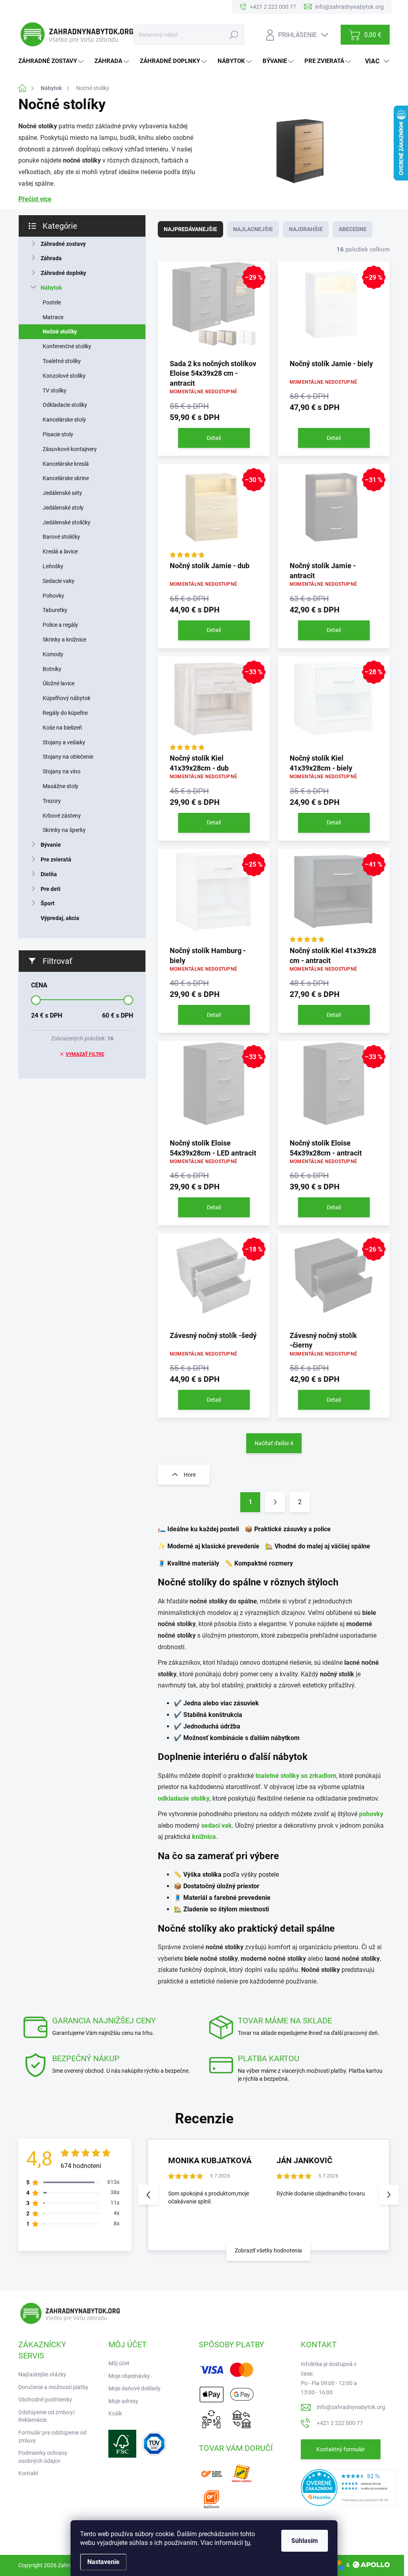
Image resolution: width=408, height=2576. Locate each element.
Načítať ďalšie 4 (274, 1443)
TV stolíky (55, 390)
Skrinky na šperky (64, 830)
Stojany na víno (62, 771)
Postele (52, 302)
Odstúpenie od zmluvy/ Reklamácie (47, 2416)
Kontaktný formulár (341, 2449)
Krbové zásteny (62, 816)
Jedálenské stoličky (67, 522)
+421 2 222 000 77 (340, 2423)
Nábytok (51, 288)
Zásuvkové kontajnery (70, 449)
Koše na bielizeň (62, 728)
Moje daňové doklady (134, 2388)
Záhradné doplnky (63, 273)
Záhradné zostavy (63, 244)
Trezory (52, 801)
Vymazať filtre (85, 1054)
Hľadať (234, 35)
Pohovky (53, 596)
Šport (48, 903)
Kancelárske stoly (64, 420)
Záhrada (51, 258)
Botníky (52, 669)
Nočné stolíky (60, 332)
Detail (214, 438)
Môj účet (119, 2363)
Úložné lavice (59, 683)
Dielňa (49, 874)
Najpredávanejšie (190, 229)
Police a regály (60, 625)
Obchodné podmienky (45, 2399)
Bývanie (51, 845)
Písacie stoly (58, 434)
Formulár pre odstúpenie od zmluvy (52, 2437)
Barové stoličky (61, 537)
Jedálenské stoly (63, 508)
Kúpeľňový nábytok (67, 698)
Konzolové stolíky (64, 376)
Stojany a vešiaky (64, 742)
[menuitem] (52, 61)
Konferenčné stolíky (67, 346)
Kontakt (28, 2473)
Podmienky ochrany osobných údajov (43, 2457)
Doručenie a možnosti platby (53, 2387)
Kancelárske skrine (66, 478)
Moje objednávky (129, 2376)
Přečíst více (35, 199)
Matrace (53, 317)
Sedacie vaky (59, 581)
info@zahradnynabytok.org (351, 2407)
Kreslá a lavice (60, 551)
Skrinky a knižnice (64, 640)
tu (247, 2543)
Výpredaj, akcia (60, 918)
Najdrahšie (306, 229)
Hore (190, 1475)
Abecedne (353, 229)
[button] (389, 2195)
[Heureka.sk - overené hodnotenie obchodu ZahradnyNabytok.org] (349, 2487)
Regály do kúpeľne (65, 713)
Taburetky (55, 610)
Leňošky (53, 566)
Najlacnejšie (253, 229)
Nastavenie (103, 2562)
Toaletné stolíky (62, 361)
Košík (115, 2413)
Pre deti (51, 889)
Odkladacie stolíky (65, 405)
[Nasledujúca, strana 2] (275, 1502)
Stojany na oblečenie (68, 757)
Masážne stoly (61, 786)
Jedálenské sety (62, 493)
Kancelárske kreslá (66, 464)
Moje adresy (123, 2401)
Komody (53, 654)
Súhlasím (305, 2541)
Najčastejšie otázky (42, 2374)
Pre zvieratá (56, 859)
